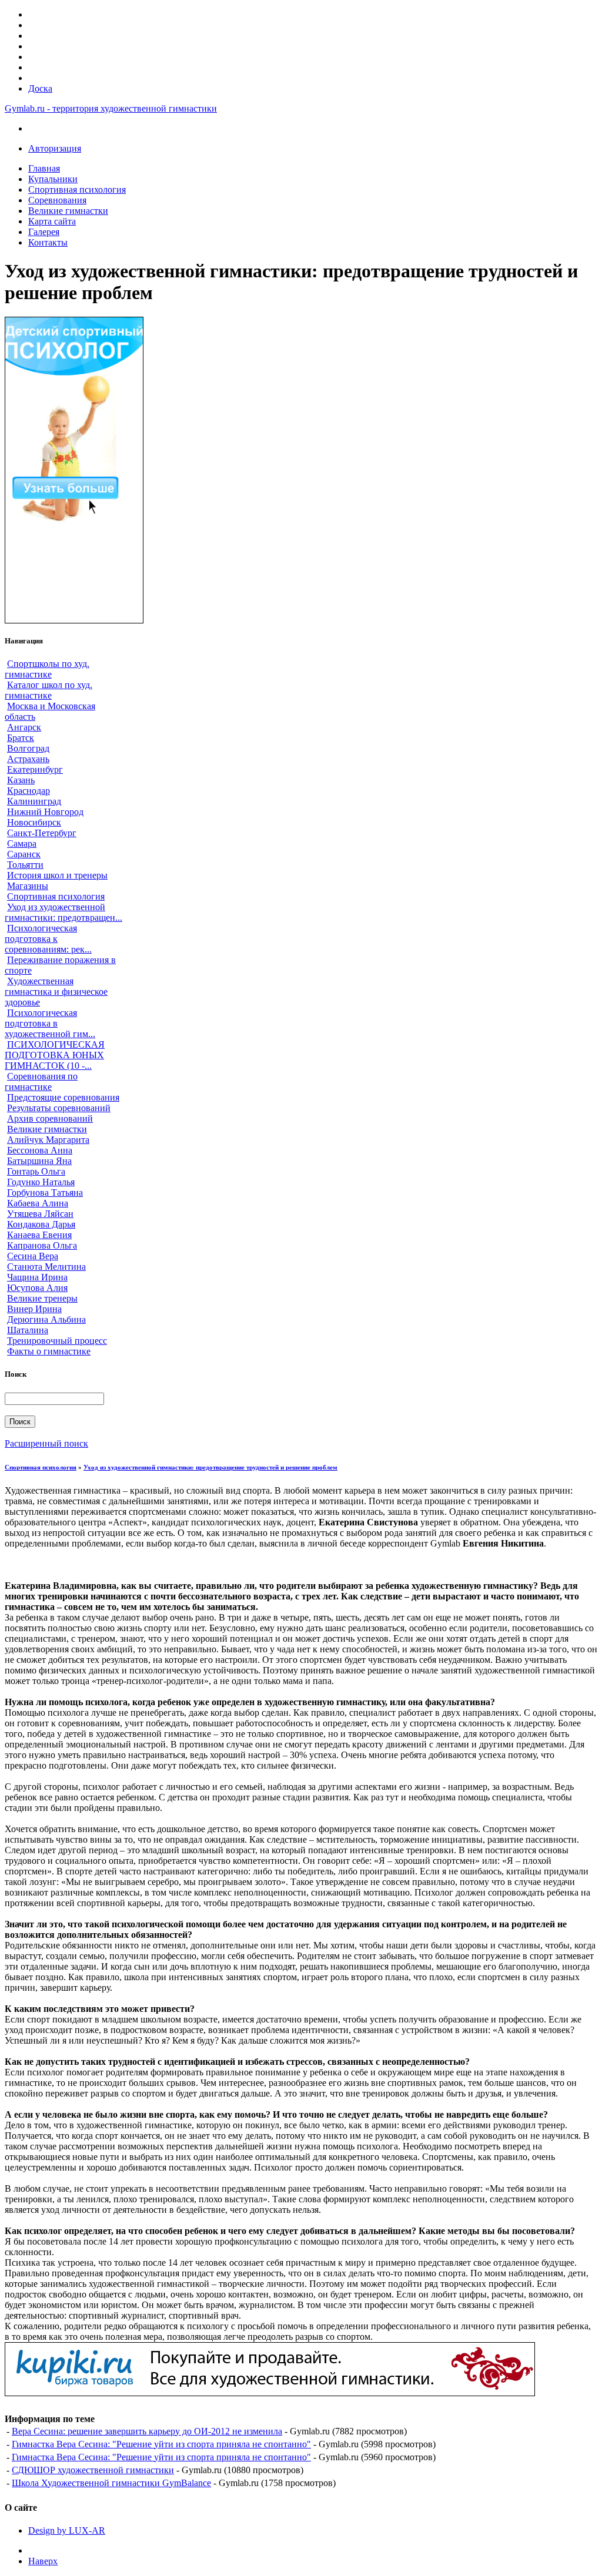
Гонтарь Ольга (36, 1171)
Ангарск (24, 727)
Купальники (53, 179)
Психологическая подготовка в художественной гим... (50, 1023)
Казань (21, 780)
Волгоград (28, 748)
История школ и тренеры (57, 875)
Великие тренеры (42, 1298)
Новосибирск (34, 822)
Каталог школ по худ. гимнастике (49, 690)
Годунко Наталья (41, 1182)
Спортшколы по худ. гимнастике (47, 669)
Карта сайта (52, 221)
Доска (40, 88)
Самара (22, 843)
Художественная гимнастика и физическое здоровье (56, 992)
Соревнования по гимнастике (41, 1081)
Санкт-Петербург (42, 833)
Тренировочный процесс (57, 1341)
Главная (44, 168)
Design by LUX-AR (67, 2530)
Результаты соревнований (59, 1108)
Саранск (24, 854)
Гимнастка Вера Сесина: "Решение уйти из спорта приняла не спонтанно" (161, 2444)
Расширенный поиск (46, 1443)
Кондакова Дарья (41, 1224)
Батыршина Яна (39, 1161)
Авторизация (55, 148)
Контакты (48, 242)
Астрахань (28, 759)
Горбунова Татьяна (45, 1193)
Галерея (44, 232)
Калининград (34, 801)
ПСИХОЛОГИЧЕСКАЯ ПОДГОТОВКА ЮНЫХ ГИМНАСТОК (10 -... (55, 1055)
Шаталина (28, 1330)
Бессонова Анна (40, 1150)
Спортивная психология (77, 189)
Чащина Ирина (37, 1277)
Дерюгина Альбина (46, 1319)
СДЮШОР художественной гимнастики (93, 2470)
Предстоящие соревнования (63, 1097)
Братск (21, 738)
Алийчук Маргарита (48, 1140)
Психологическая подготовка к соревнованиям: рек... (48, 939)
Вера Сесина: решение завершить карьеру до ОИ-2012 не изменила (147, 2431)
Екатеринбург (35, 769)
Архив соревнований (50, 1118)
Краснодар (29, 791)
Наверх (43, 2561)
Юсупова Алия (37, 1288)
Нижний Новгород (45, 812)
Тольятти (25, 865)
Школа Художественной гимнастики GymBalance (111, 2483)
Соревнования (57, 200)
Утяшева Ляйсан (40, 1214)
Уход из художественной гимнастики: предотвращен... (63, 912)
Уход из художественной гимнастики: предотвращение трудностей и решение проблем (210, 1467)
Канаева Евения (39, 1235)
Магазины (28, 886)
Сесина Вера (33, 1256)
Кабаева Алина (38, 1203)
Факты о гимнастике (49, 1351)
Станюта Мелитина (46, 1267)
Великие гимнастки (68, 211)
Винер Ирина (34, 1309)
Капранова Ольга (42, 1245)
